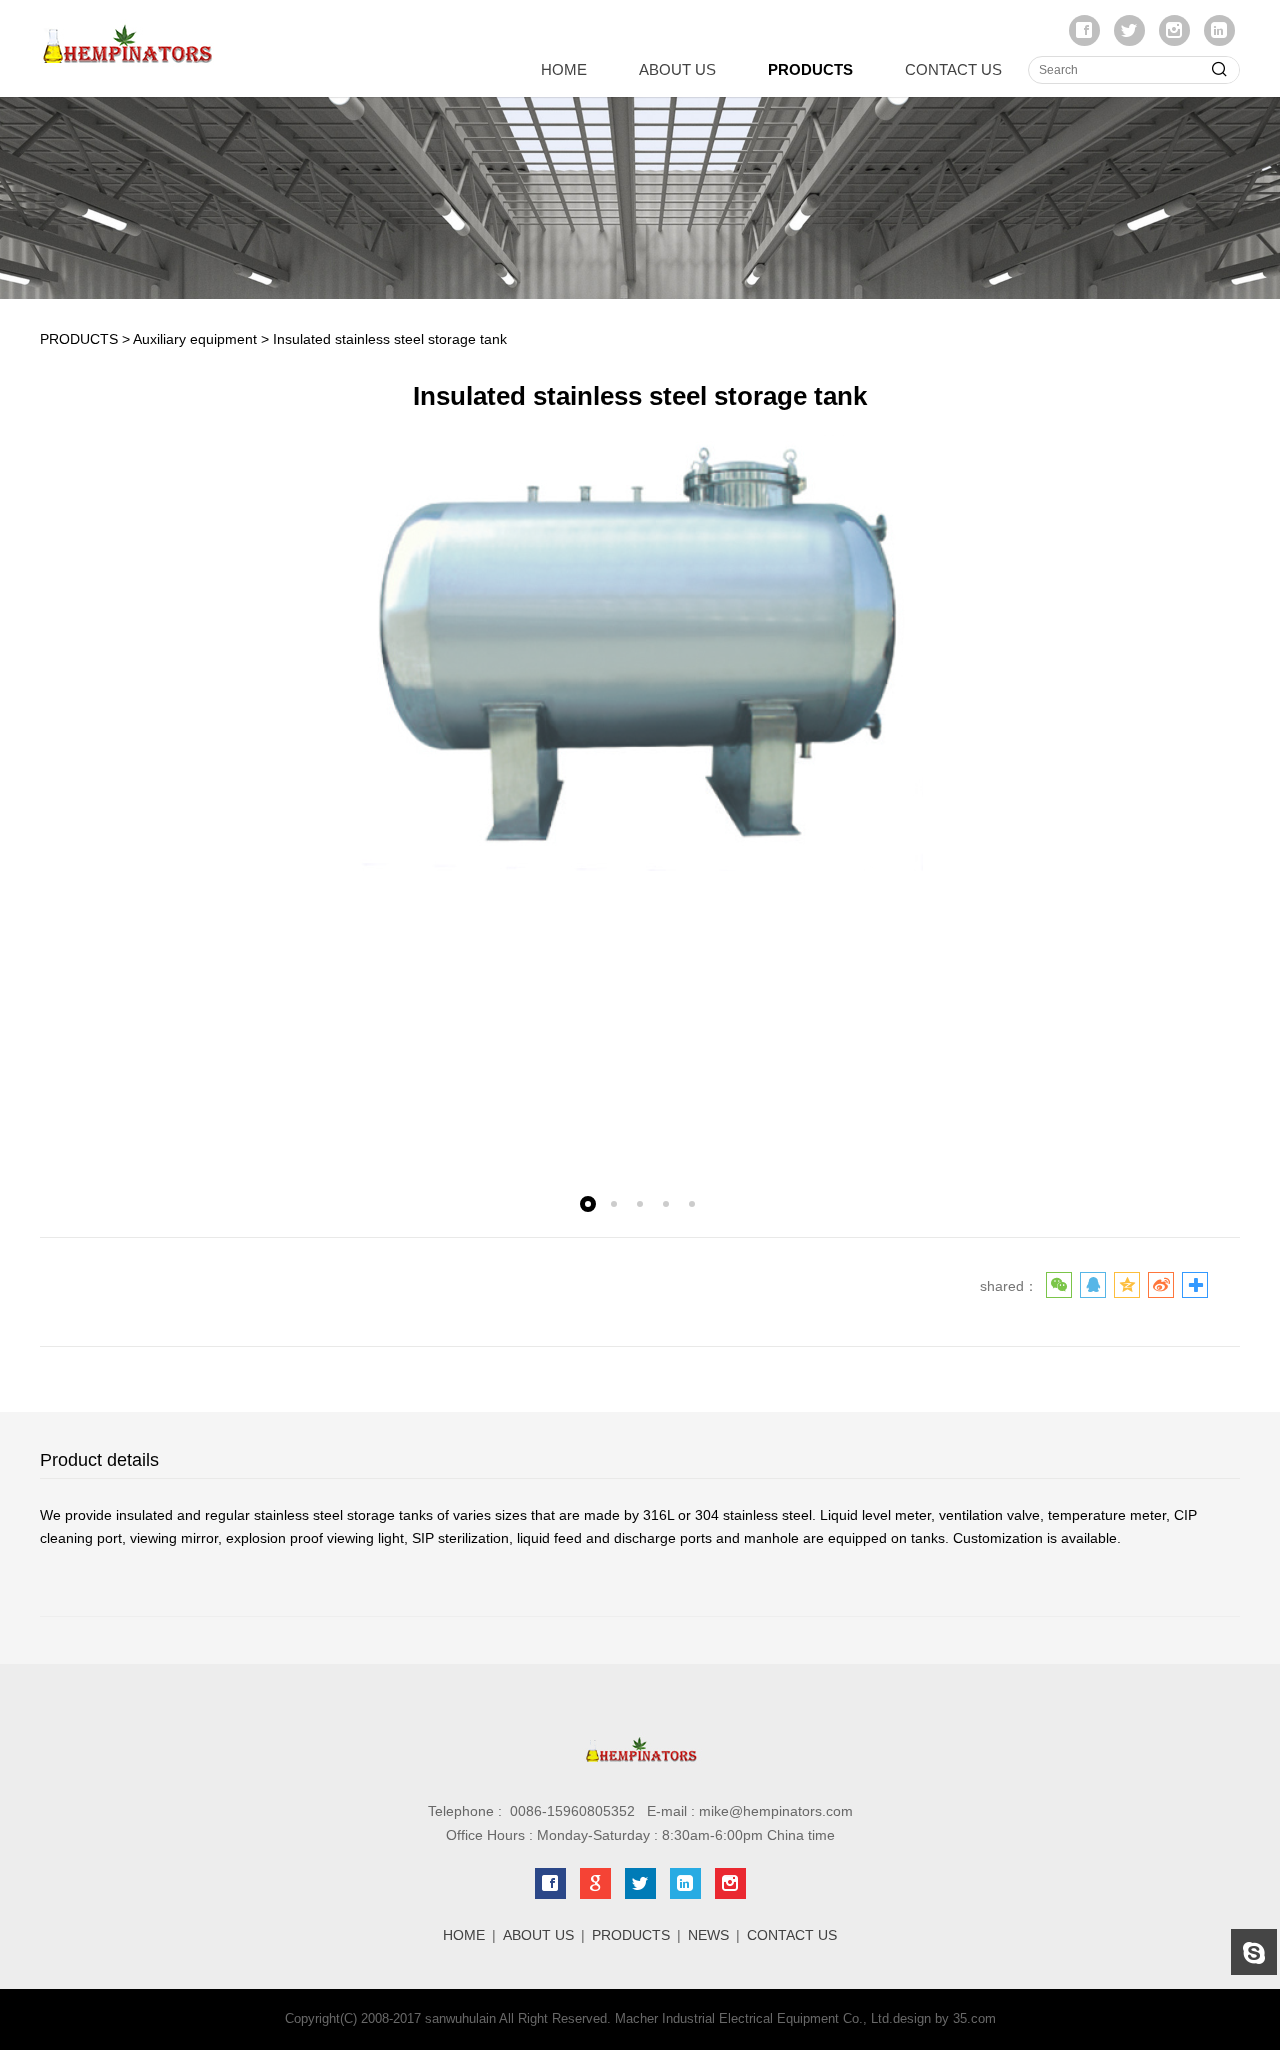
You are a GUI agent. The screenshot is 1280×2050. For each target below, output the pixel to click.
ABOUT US (677, 69)
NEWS (708, 1935)
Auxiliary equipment (195, 339)
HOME (564, 69)
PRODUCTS (810, 69)
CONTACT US (953, 69)
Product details (99, 1460)
